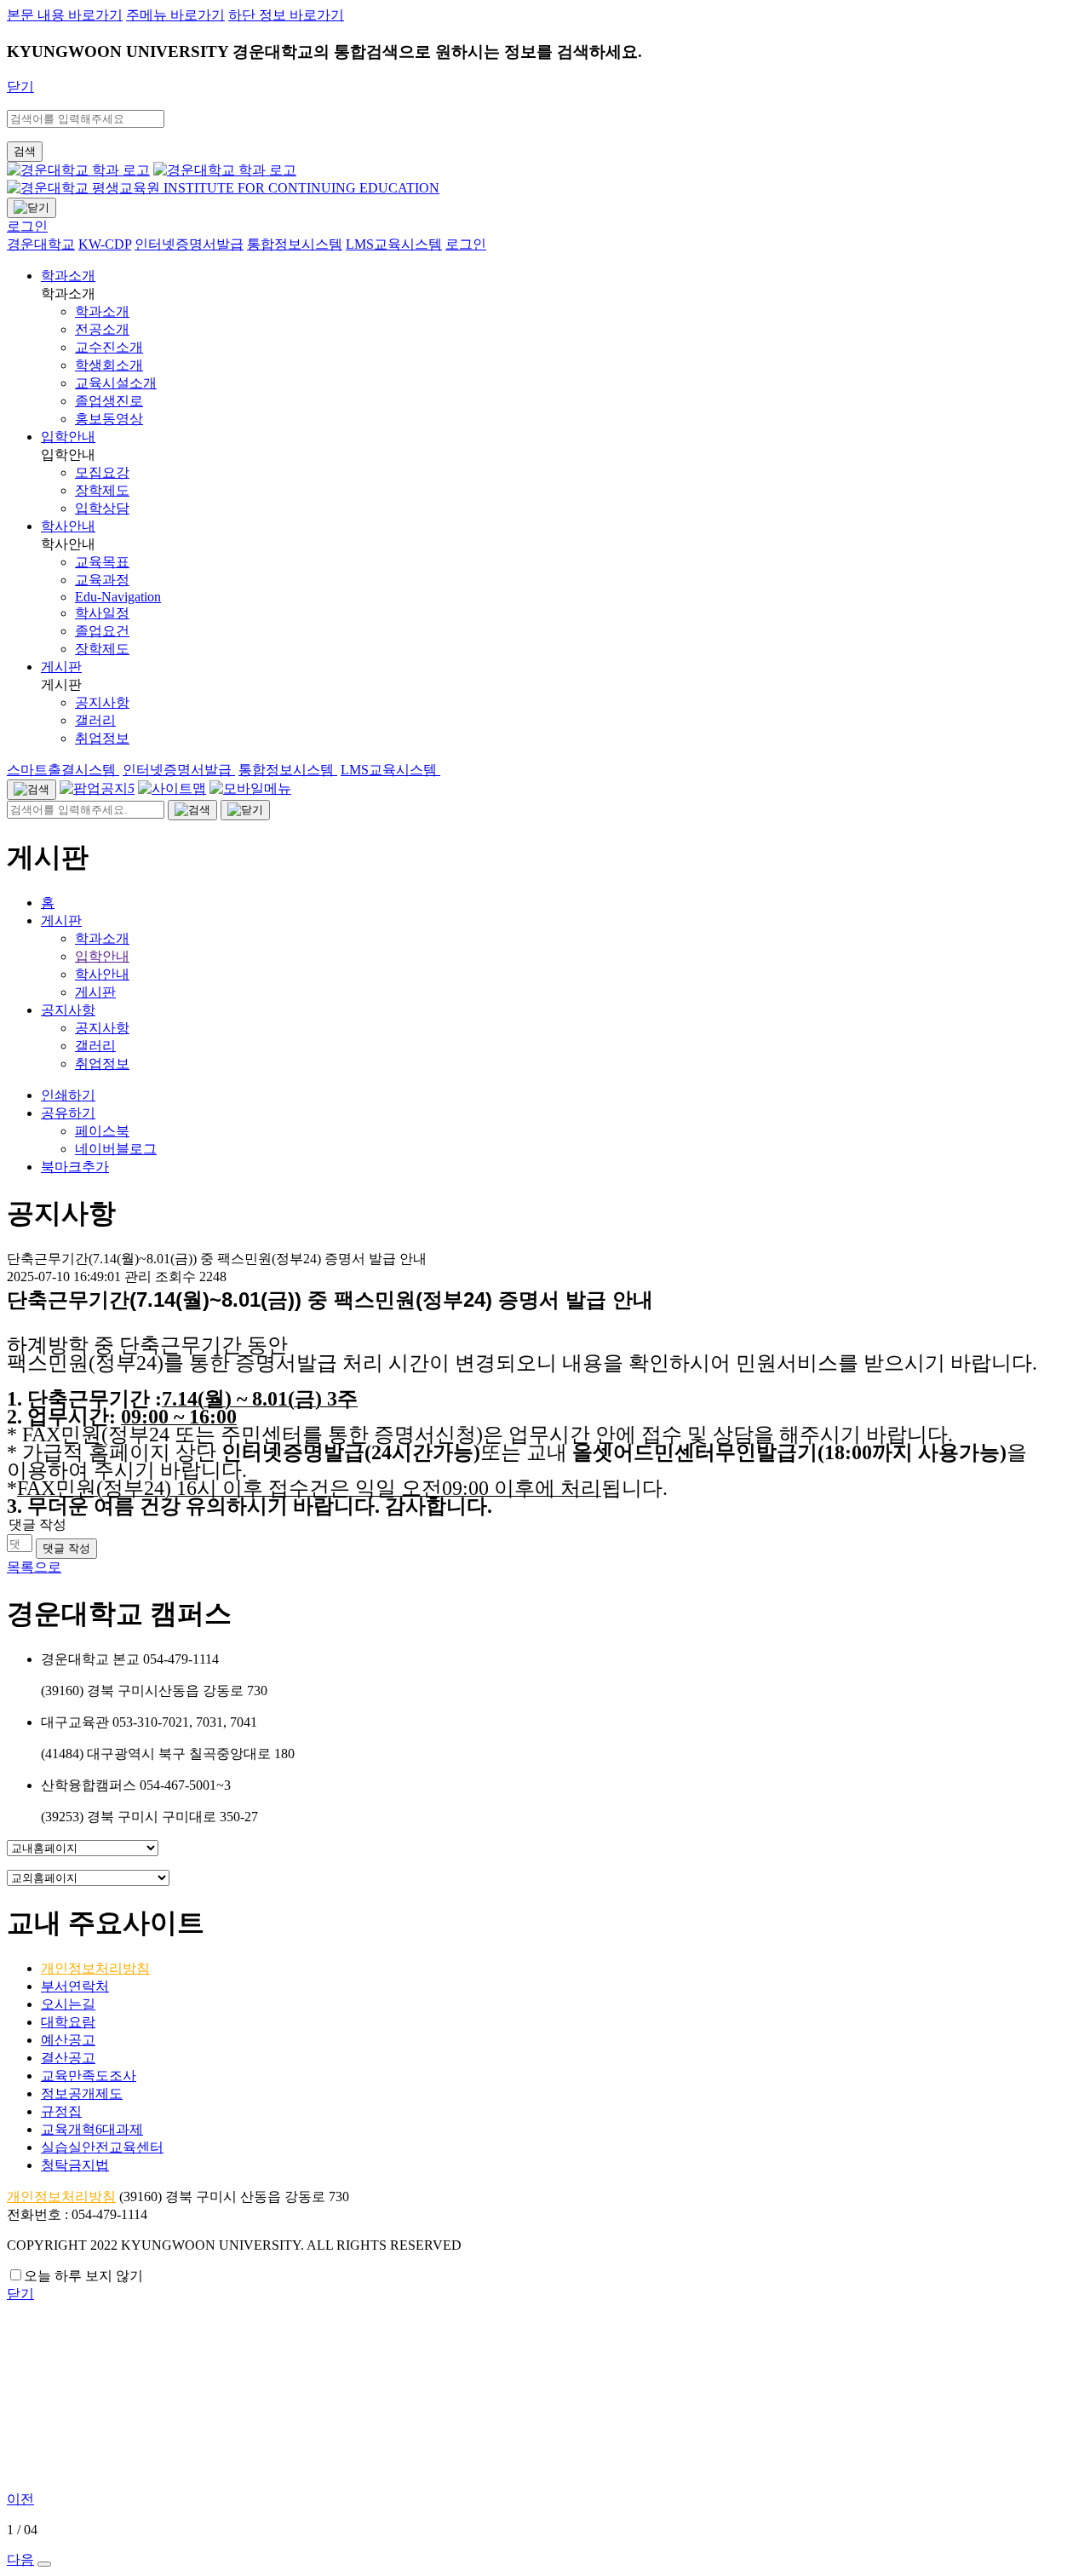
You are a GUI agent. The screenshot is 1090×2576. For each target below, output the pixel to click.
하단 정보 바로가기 (286, 15)
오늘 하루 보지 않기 (83, 2276)
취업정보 (102, 1064)
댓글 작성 (66, 1548)
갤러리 (95, 1046)
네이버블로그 (116, 1149)
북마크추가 (75, 1167)
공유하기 (68, 1113)
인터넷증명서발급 (179, 770)
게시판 (61, 667)
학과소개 (68, 276)
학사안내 (68, 526)
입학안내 (68, 437)
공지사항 (68, 1010)
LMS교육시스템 (390, 770)
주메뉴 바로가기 (175, 15)
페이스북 (102, 1131)
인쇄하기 (68, 1095)
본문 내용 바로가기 (65, 15)
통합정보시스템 (288, 770)
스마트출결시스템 (63, 770)
